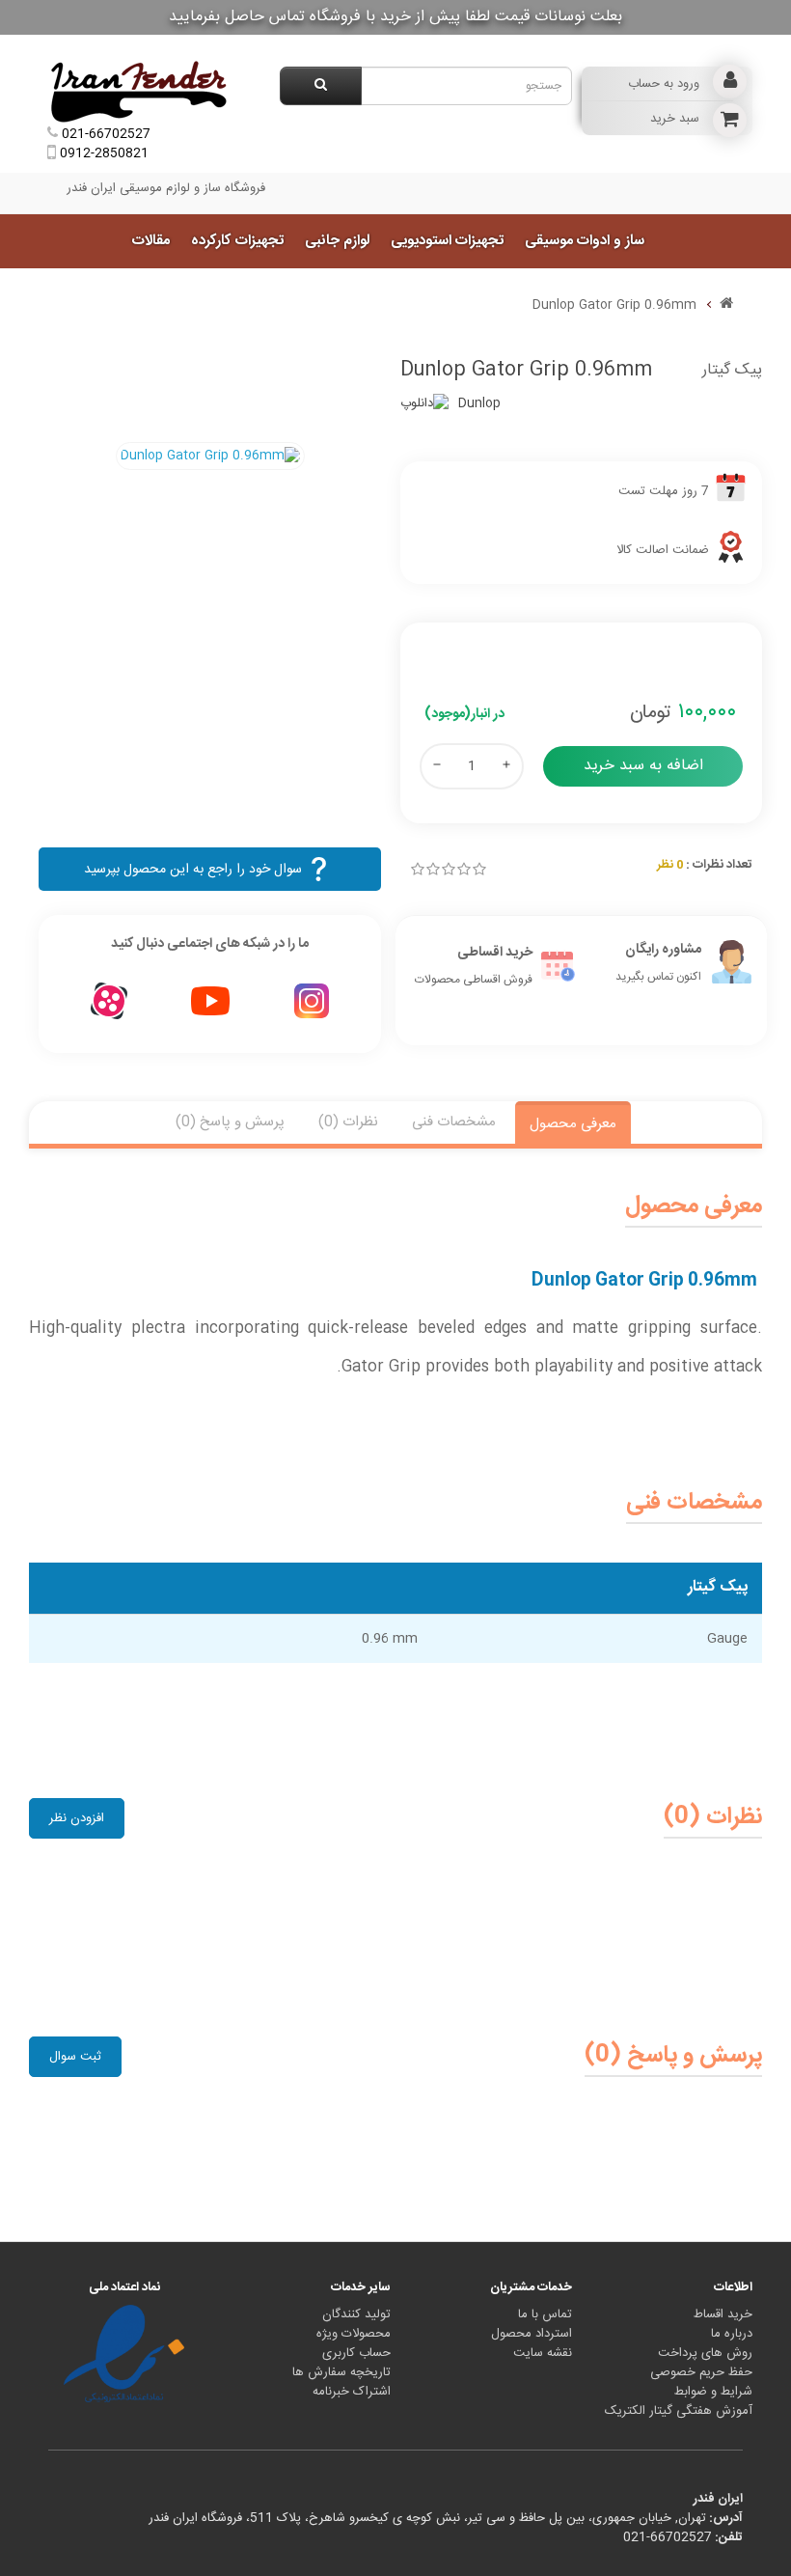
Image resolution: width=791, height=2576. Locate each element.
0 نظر (670, 865)
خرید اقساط (723, 2314)
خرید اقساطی (495, 953)
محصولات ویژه (354, 2334)
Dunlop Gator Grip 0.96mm (614, 305)
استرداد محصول (532, 2334)
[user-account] (730, 82)
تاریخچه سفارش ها (341, 2372)
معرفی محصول (573, 1124)
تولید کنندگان (356, 2314)
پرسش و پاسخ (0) (230, 1122)
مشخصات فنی (454, 1122)
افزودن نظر (77, 1818)
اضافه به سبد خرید (643, 766)
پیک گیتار (732, 370)
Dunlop (479, 403)
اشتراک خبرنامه (352, 2392)
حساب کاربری (356, 2353)
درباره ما (732, 2334)
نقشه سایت (543, 2353)
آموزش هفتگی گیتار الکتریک (679, 2411)
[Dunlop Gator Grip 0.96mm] (210, 456)
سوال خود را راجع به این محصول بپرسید (193, 870)
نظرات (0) (348, 1122)
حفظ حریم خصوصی (701, 2372)
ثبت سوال (75, 2057)
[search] (321, 86)
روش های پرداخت (705, 2353)
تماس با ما (545, 2314)
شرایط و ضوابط (713, 2392)
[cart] (730, 120)
